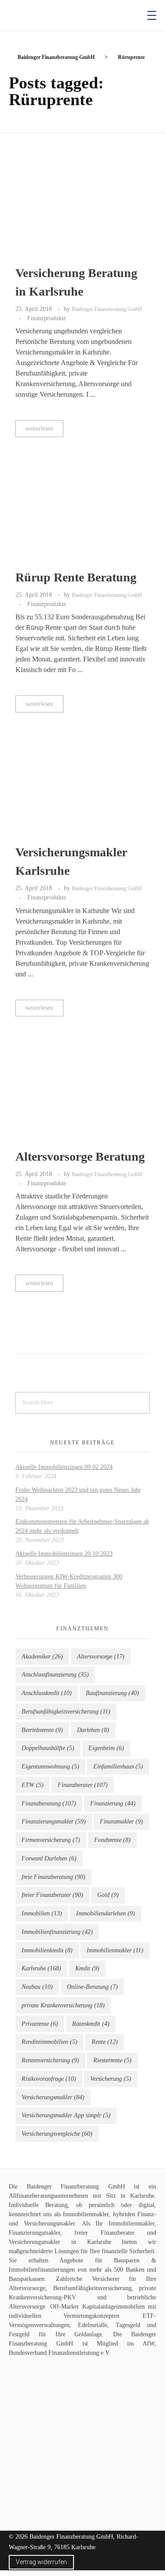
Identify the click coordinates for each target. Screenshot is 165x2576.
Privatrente (40, 2024)
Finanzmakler (121, 1821)
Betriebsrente (42, 1730)
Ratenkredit (91, 2024)
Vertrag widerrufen (41, 2562)
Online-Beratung (92, 1987)
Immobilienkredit (47, 1950)
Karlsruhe (41, 1968)
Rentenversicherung (50, 2060)
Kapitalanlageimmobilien (114, 2307)
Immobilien (42, 1913)
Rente (105, 2042)
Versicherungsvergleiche (57, 2134)
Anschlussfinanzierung (55, 1675)
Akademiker (42, 1657)
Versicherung (111, 2079)
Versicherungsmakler (53, 2097)
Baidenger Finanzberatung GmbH (107, 309)
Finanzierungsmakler (54, 1821)
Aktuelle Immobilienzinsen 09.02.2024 (64, 1467)
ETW (33, 1785)
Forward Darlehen (49, 1858)
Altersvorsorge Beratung (80, 1156)
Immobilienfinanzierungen (42, 2270)
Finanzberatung (49, 1803)
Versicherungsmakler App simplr (66, 2115)
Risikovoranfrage (49, 2079)
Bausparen (127, 2260)
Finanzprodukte (47, 318)
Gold (108, 1895)
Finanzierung (113, 1803)
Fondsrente (112, 1840)
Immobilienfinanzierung (57, 1932)
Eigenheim (106, 1748)
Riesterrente (112, 2060)
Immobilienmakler (115, 1950)
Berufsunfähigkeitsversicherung (66, 1712)
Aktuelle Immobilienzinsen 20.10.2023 (64, 1554)
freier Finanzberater (52, 1895)
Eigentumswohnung (50, 1767)
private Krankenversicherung (63, 2005)
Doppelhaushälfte (48, 1748)
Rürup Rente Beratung (76, 577)
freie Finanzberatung (53, 1877)
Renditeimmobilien (49, 2042)
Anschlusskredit (47, 1693)
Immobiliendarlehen (106, 1913)
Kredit (87, 1968)
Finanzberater (83, 1785)
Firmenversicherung (51, 1840)
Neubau (37, 1987)
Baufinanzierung (112, 1693)
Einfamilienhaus (118, 1767)
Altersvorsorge (101, 1657)
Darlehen (93, 1730)
